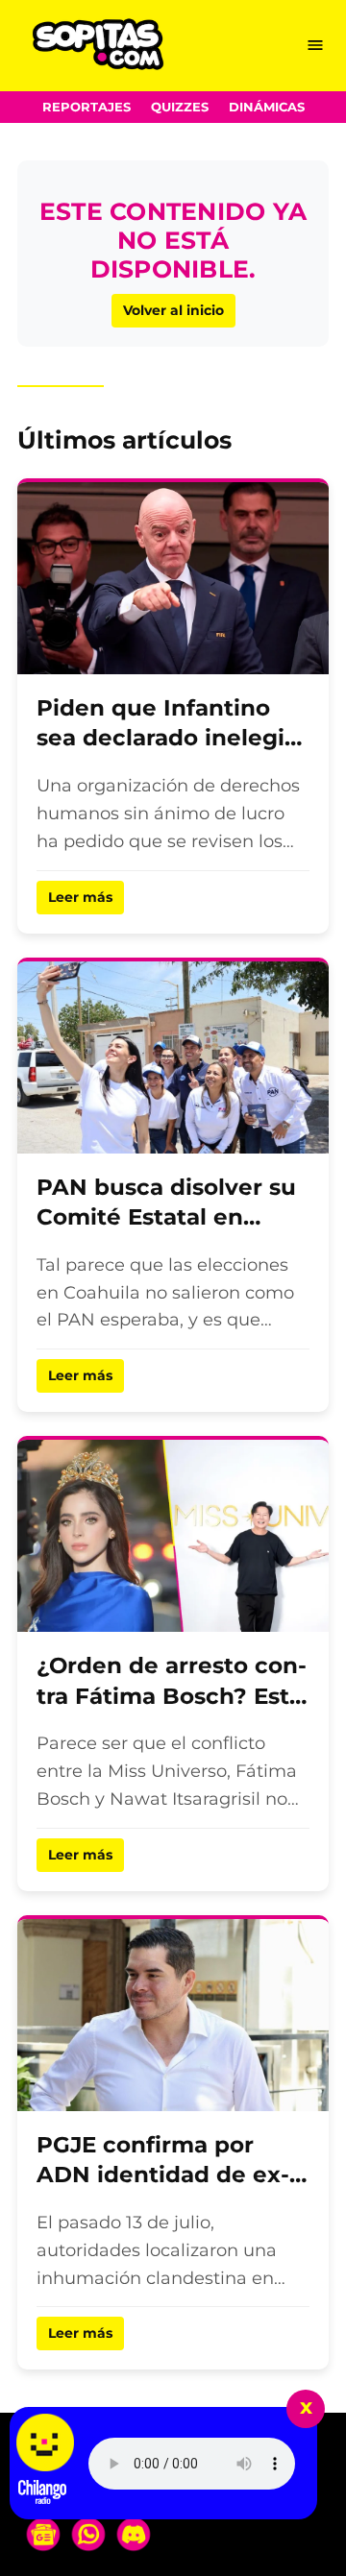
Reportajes (86, 107)
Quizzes (180, 107)
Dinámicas (267, 107)
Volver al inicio (173, 310)
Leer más (80, 897)
